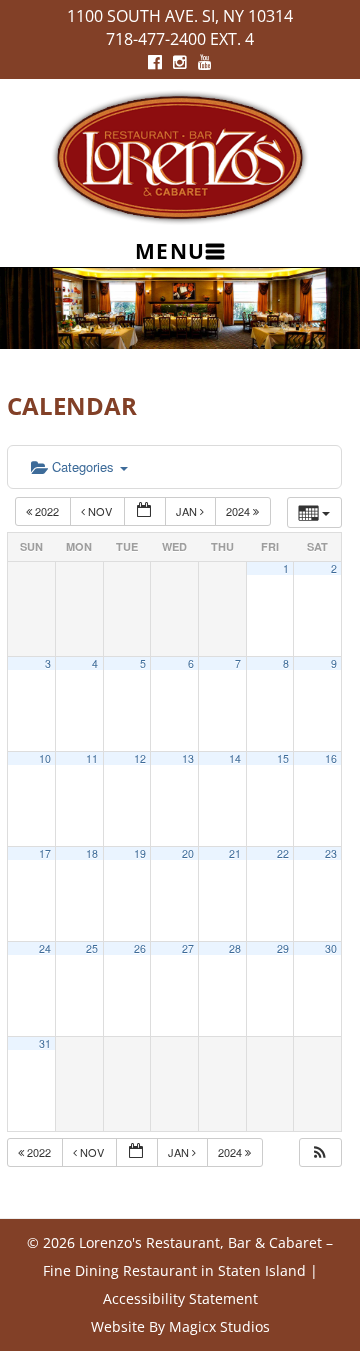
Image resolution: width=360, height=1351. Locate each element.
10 (45, 758)
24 (45, 948)
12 (140, 758)
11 (92, 758)
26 (140, 948)
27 (188, 948)
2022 (47, 511)
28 (235, 948)
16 (331, 758)
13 (188, 758)
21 (235, 853)
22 (283, 853)
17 (45, 853)
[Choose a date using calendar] (145, 511)
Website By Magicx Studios (180, 1326)
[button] (320, 1152)
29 (283, 948)
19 (140, 853)
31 (45, 1043)
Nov (100, 511)
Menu (170, 251)
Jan (188, 511)
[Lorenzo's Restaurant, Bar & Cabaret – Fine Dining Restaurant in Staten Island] (180, 155)
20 (188, 853)
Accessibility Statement (180, 1298)
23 (331, 853)
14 (235, 758)
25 (92, 948)
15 (283, 758)
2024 (239, 511)
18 (92, 853)
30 (331, 948)
